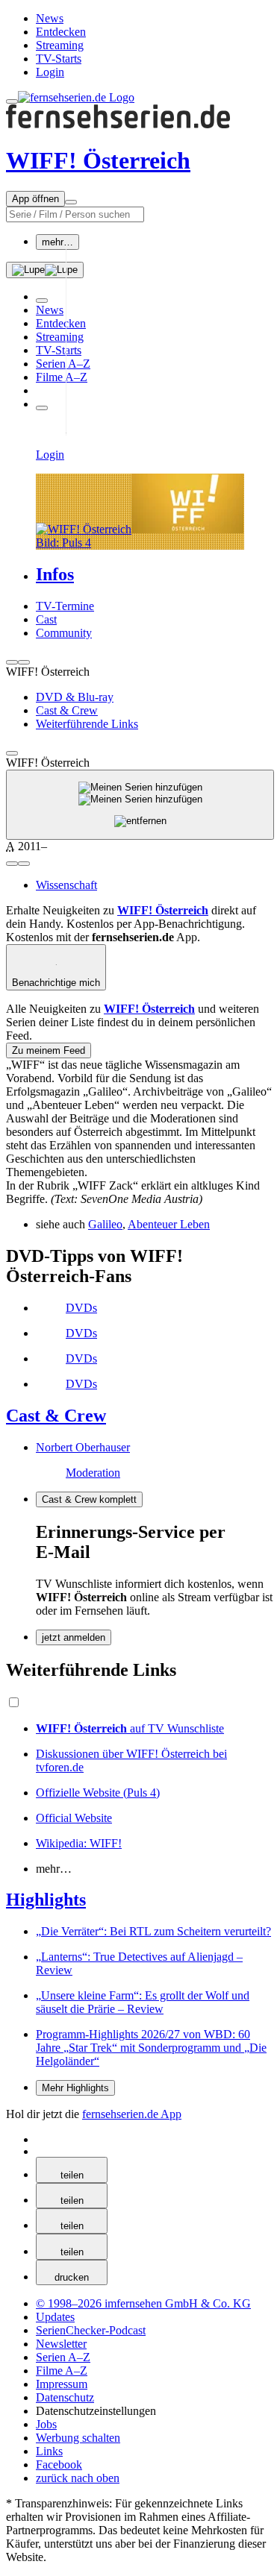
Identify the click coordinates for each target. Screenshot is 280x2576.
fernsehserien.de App (132, 2114)
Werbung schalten (78, 2438)
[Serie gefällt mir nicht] (24, 864)
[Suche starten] (45, 270)
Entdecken (61, 32)
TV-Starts (59, 59)
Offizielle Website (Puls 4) (98, 1793)
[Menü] (71, 202)
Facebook (59, 2465)
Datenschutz (65, 2397)
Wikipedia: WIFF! (79, 1843)
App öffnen (35, 199)
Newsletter (61, 2344)
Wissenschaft (66, 885)
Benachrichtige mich (56, 983)
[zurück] (12, 662)
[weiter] (24, 662)
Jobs (46, 2424)
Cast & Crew (67, 710)
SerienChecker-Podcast (91, 2330)
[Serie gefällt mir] (12, 864)
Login (50, 72)
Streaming (60, 45)
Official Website (74, 1818)
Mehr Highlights (75, 2088)
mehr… (57, 242)
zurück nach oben (78, 2478)
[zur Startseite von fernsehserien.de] (76, 97)
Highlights (46, 1900)
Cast (46, 619)
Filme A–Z (62, 377)
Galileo (105, 1224)
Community (64, 633)
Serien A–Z (63, 364)
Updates (55, 2317)
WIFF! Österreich (98, 160)
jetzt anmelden (74, 1637)
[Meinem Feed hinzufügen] (140, 805)
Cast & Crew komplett (89, 1499)
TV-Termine (65, 606)
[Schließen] (12, 753)
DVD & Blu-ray (75, 697)
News (50, 18)
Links (49, 2451)
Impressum (62, 2384)
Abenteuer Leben (169, 1224)
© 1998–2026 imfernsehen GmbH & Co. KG (143, 2303)
